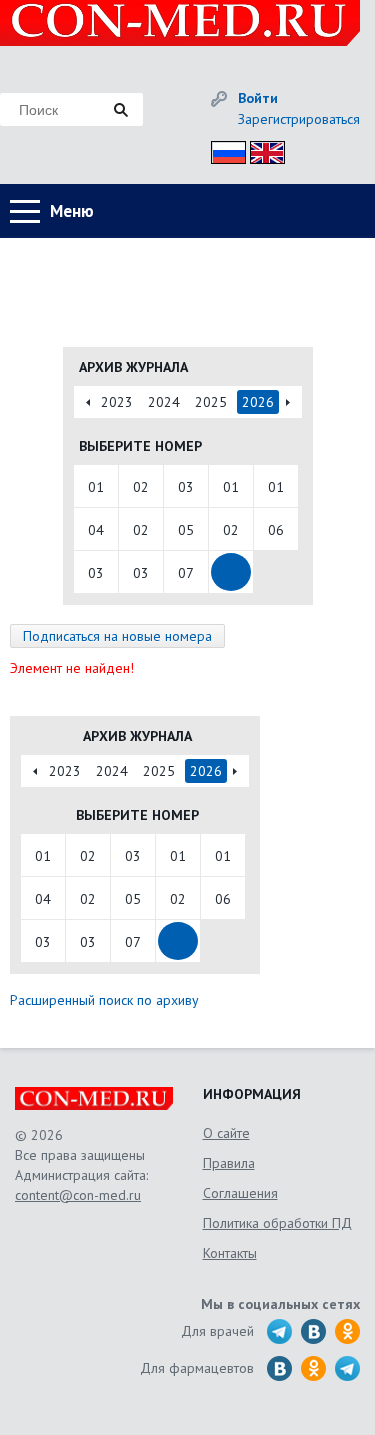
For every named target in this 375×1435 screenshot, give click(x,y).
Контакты (230, 1253)
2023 (117, 402)
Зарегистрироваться (299, 119)
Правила (229, 1163)
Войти (258, 98)
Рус (222, 149)
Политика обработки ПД (277, 1223)
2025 (211, 402)
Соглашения (240, 1193)
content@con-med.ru (78, 1195)
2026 (258, 402)
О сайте (226, 1133)
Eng (262, 149)
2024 (164, 402)
